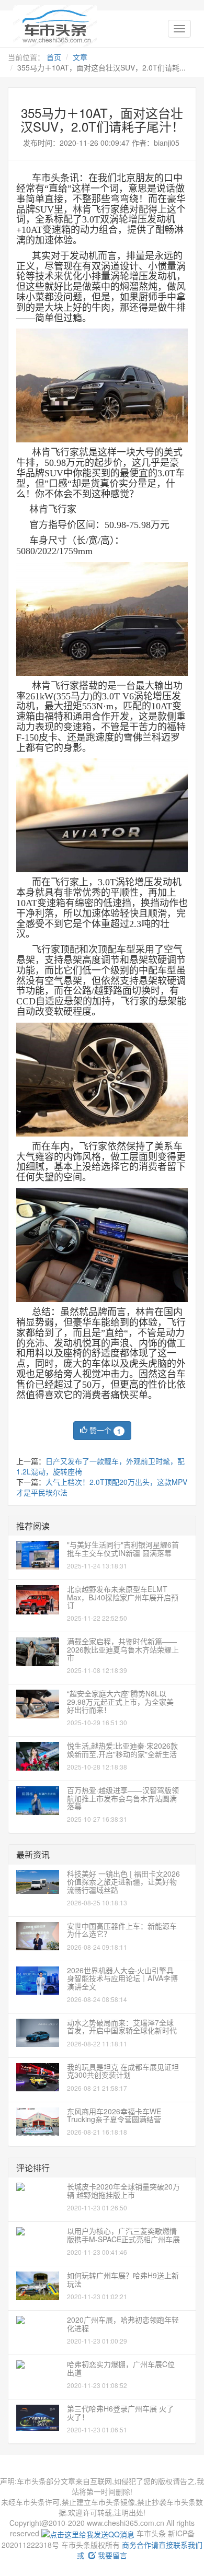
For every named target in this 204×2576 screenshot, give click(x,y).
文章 (80, 57)
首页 (54, 57)
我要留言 (111, 2555)
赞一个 (104, 1430)
